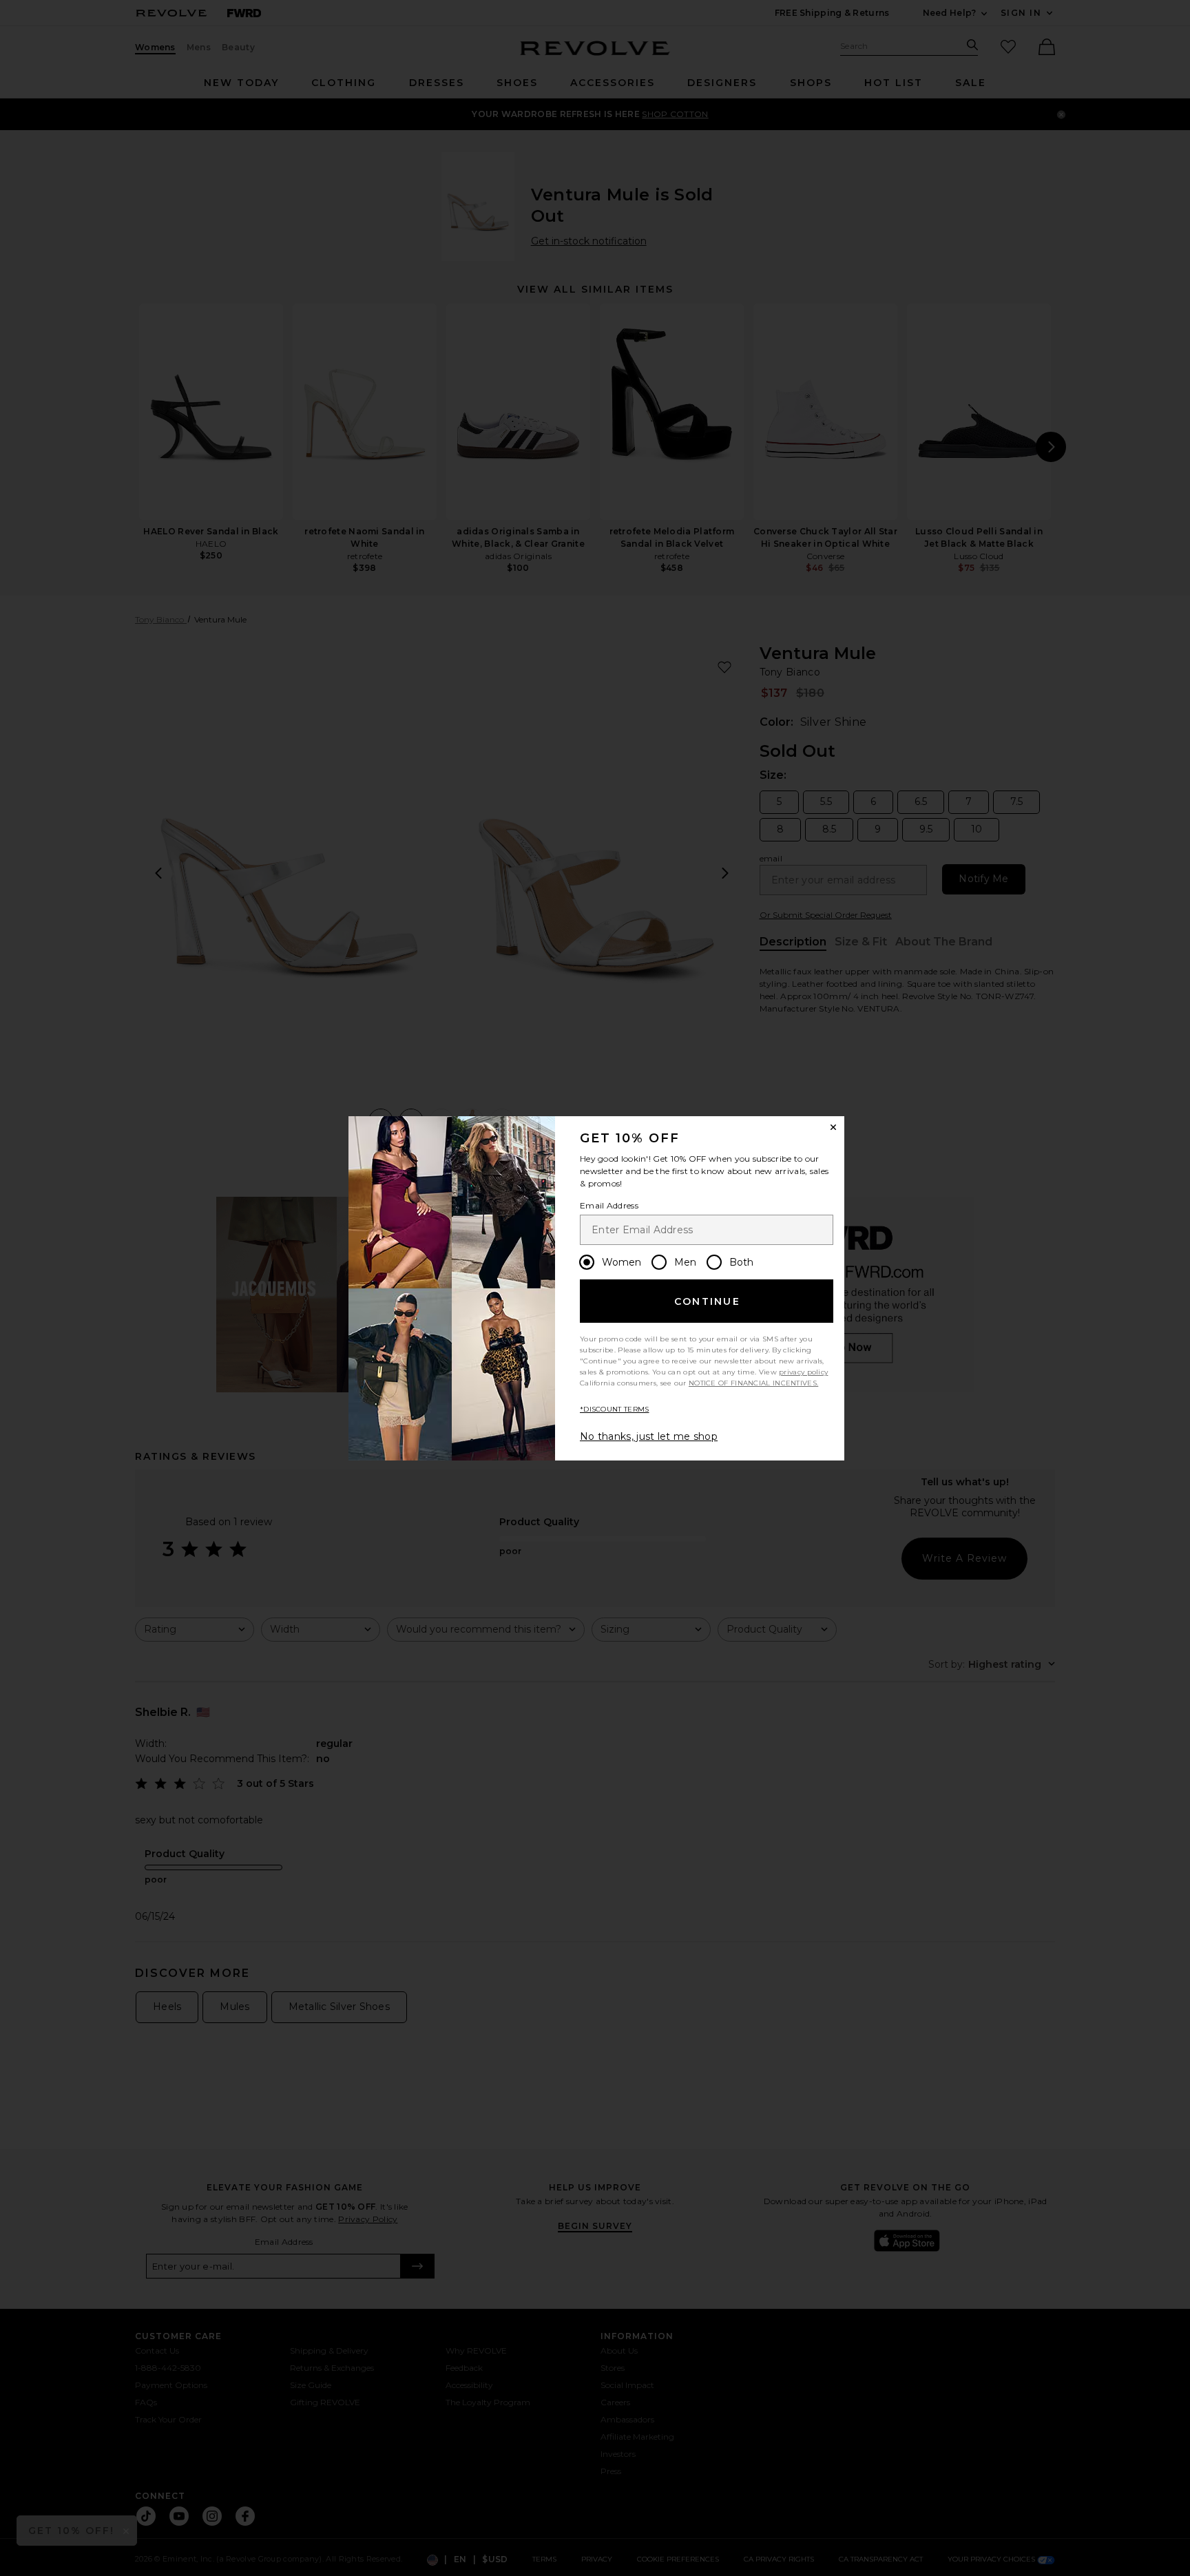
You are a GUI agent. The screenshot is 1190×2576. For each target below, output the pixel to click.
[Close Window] (833, 1127)
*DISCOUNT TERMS (615, 1409)
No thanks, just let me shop (649, 1436)
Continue (707, 1301)
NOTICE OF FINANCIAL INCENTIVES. (753, 1383)
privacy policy (803, 1372)
